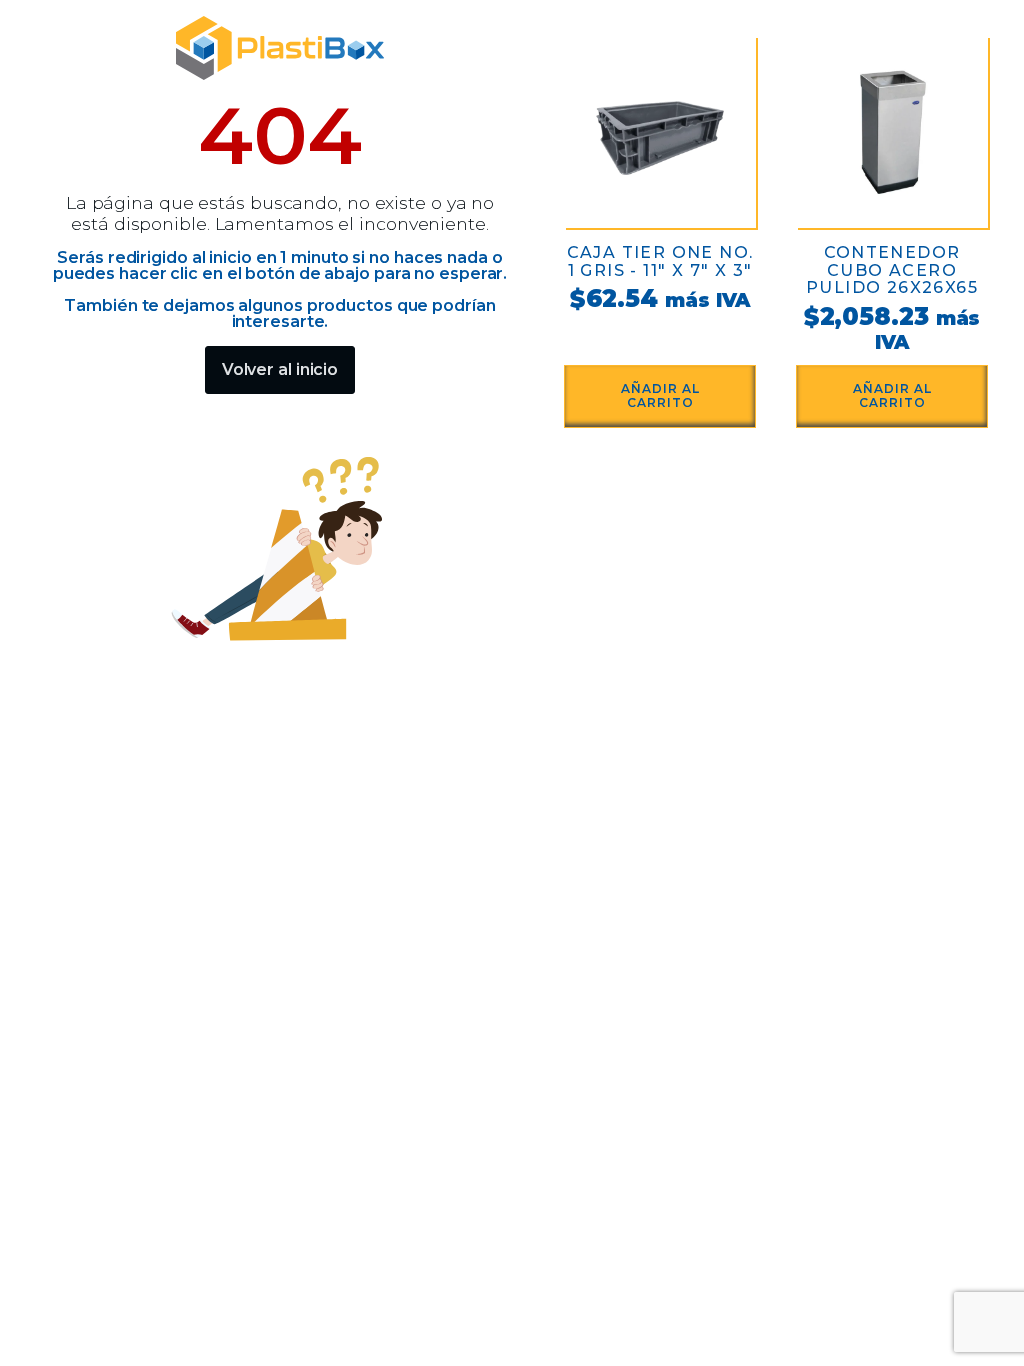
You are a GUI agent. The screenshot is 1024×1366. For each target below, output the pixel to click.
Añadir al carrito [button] (660, 395)
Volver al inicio (280, 369)
